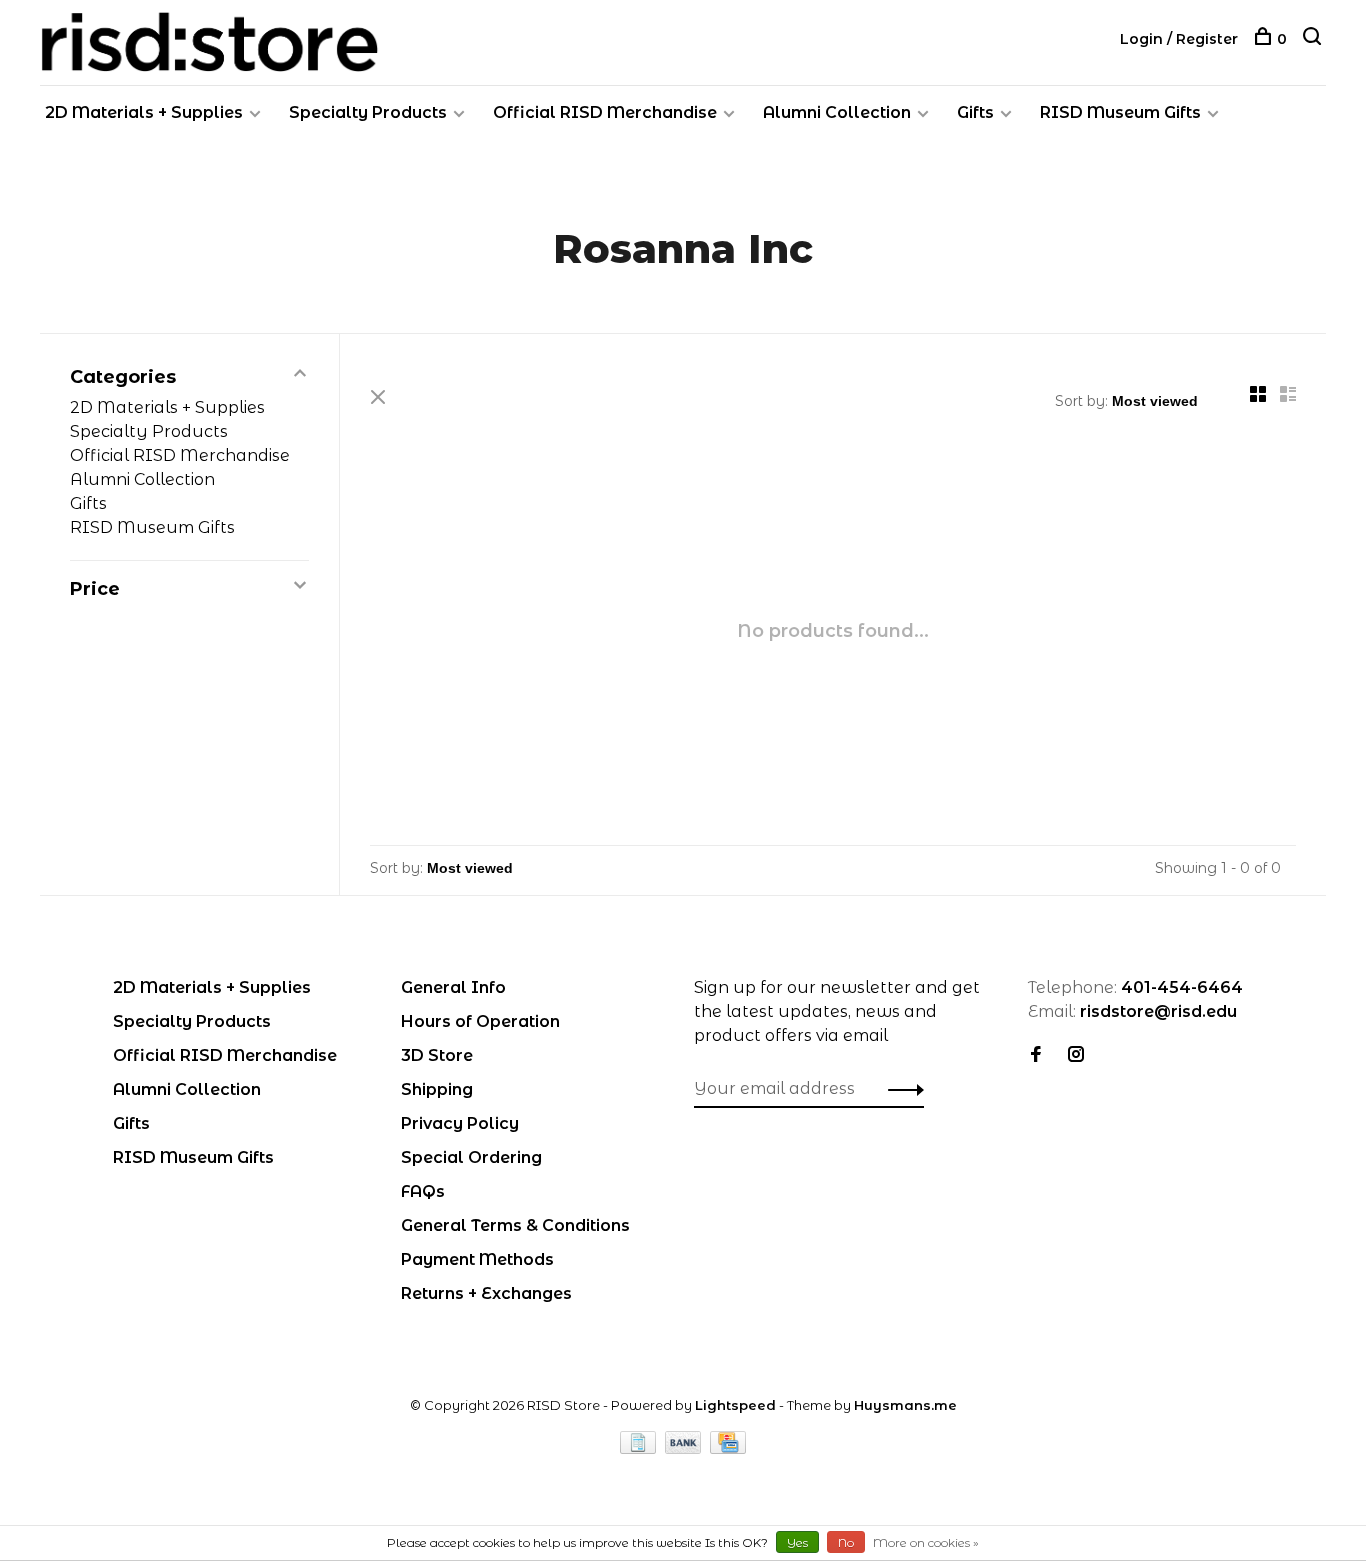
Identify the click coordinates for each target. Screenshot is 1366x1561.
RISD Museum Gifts (1120, 112)
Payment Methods (477, 1259)
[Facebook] (1036, 1055)
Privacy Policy (460, 1123)
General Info (453, 987)
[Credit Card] (728, 1448)
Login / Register (1179, 39)
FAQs (423, 1191)
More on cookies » (926, 1542)
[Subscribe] (900, 1089)
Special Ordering (471, 1157)
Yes (797, 1542)
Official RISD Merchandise (605, 112)
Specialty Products (368, 112)
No (846, 1542)
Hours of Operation (480, 1021)
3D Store (437, 1055)
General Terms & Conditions (515, 1225)
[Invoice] (640, 1448)
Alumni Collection (837, 112)
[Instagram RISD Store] (1076, 1055)
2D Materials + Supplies (144, 112)
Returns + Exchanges (486, 1293)
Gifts (975, 112)
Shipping (437, 1089)
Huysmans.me (905, 1405)
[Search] (1314, 39)
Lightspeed (735, 1405)
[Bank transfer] (685, 1448)
